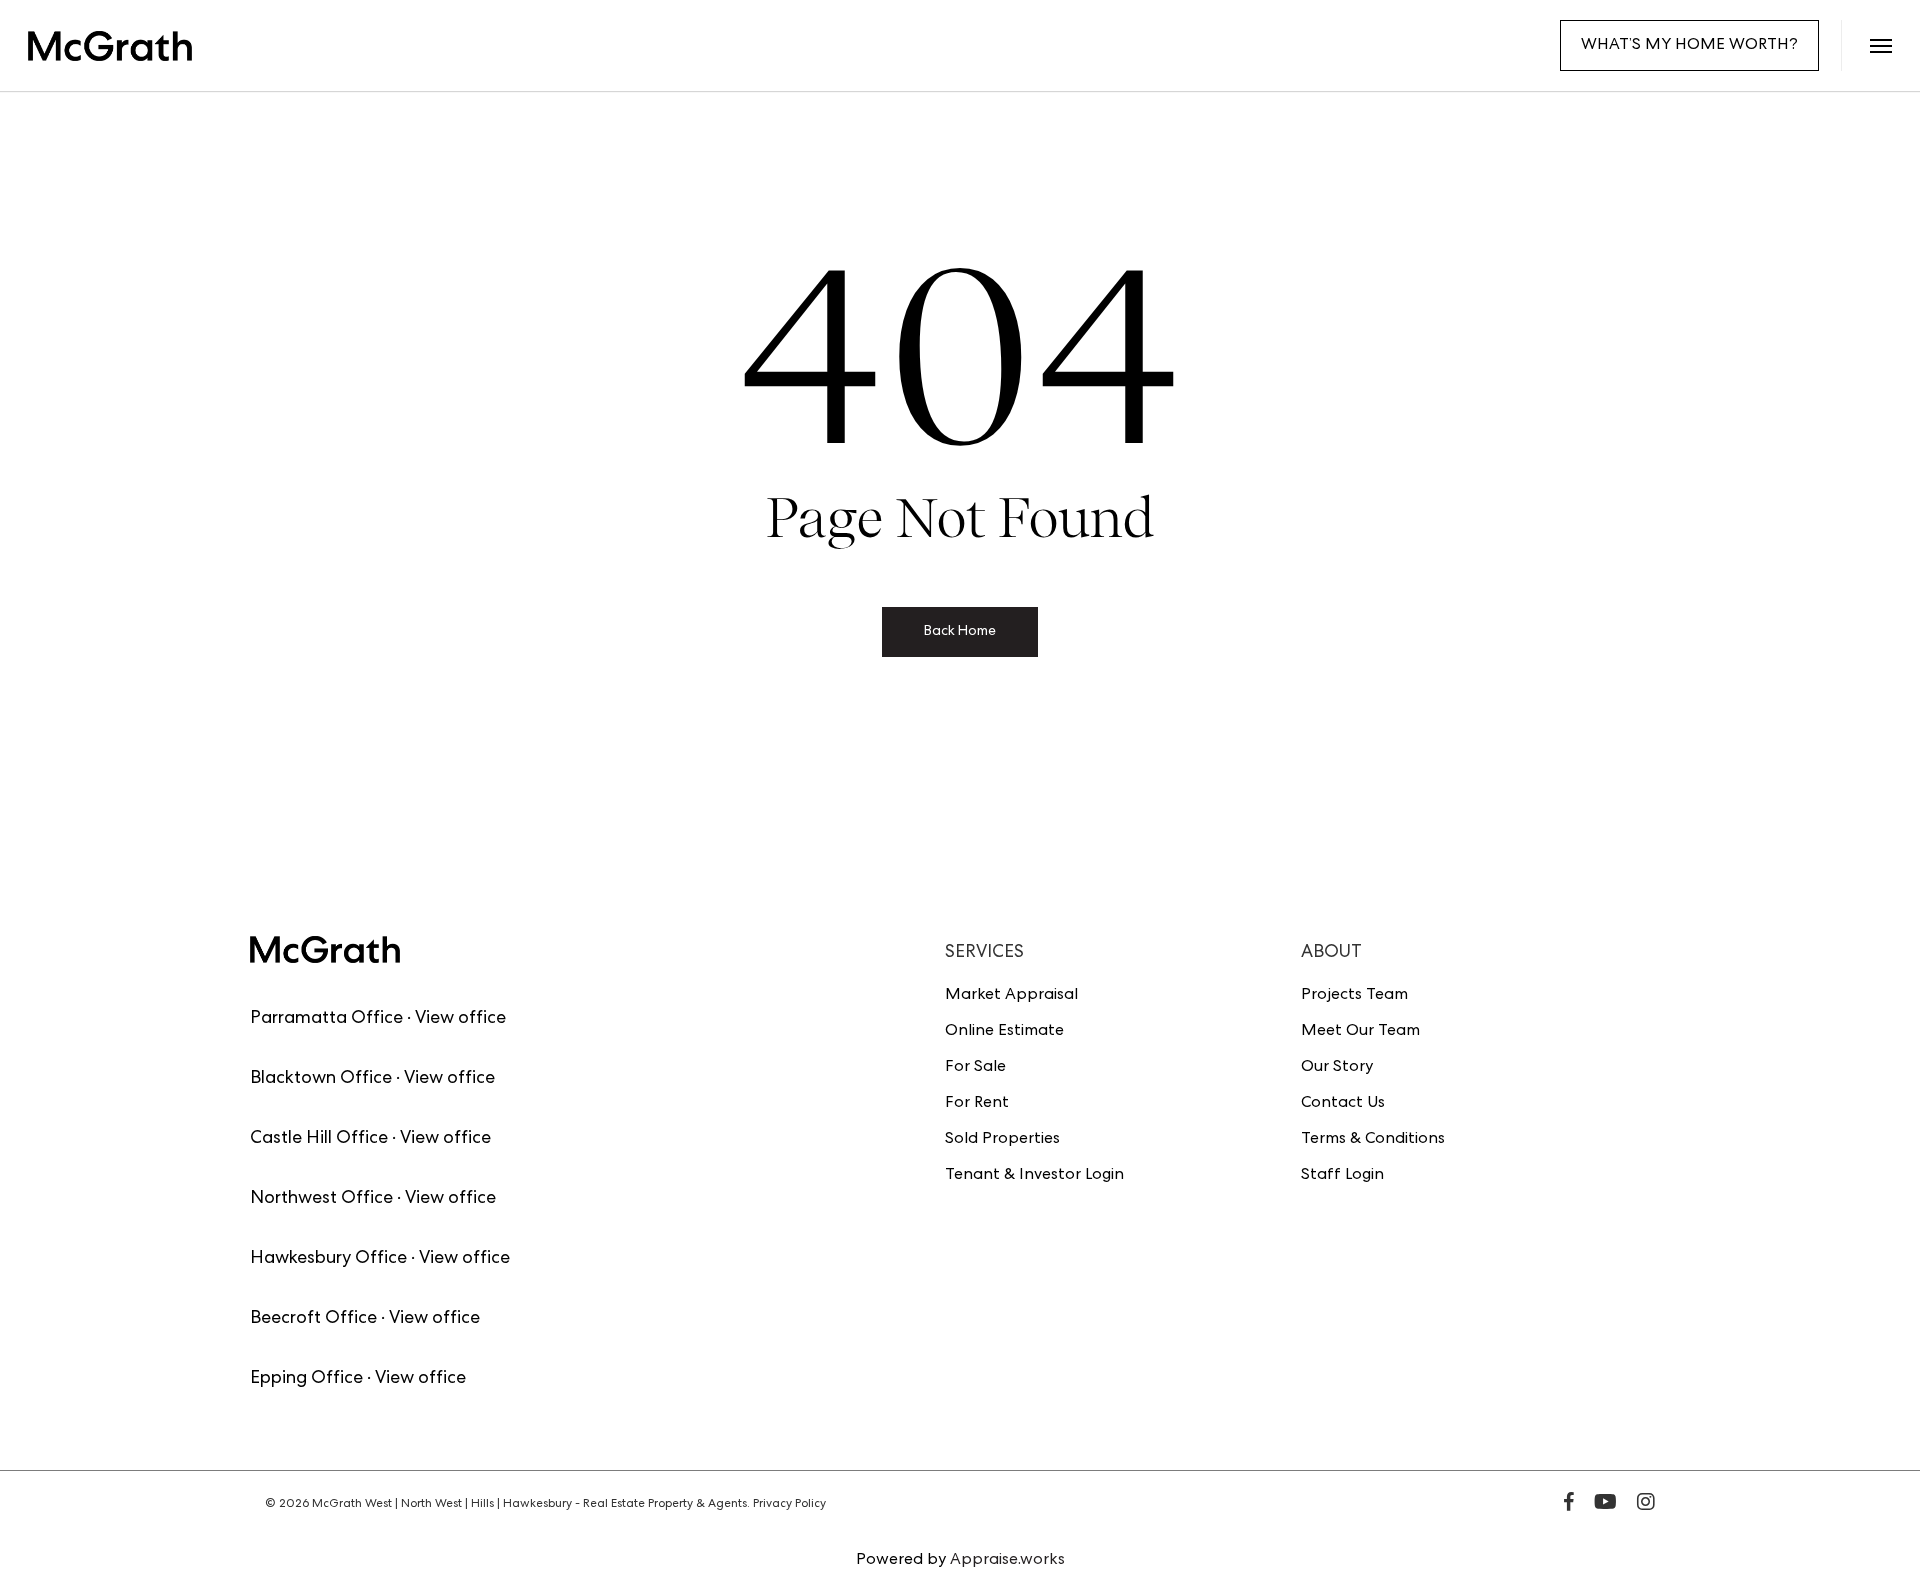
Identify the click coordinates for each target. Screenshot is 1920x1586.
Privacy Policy (789, 1505)
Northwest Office (321, 1199)
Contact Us (1343, 1104)
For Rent (977, 1104)
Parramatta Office (326, 1019)
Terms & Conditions (1373, 1140)
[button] (1880, 45)
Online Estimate (1004, 1032)
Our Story (1337, 1068)
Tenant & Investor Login (1034, 1176)
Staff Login (1342, 1176)
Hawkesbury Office (328, 1259)
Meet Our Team (1360, 1032)
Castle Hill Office (319, 1139)
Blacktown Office (321, 1079)
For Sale (975, 1068)
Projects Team (1354, 996)
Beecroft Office (313, 1319)
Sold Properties (1002, 1140)
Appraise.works (1007, 1561)
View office (460, 1019)
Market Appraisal (1011, 996)
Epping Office (306, 1379)
